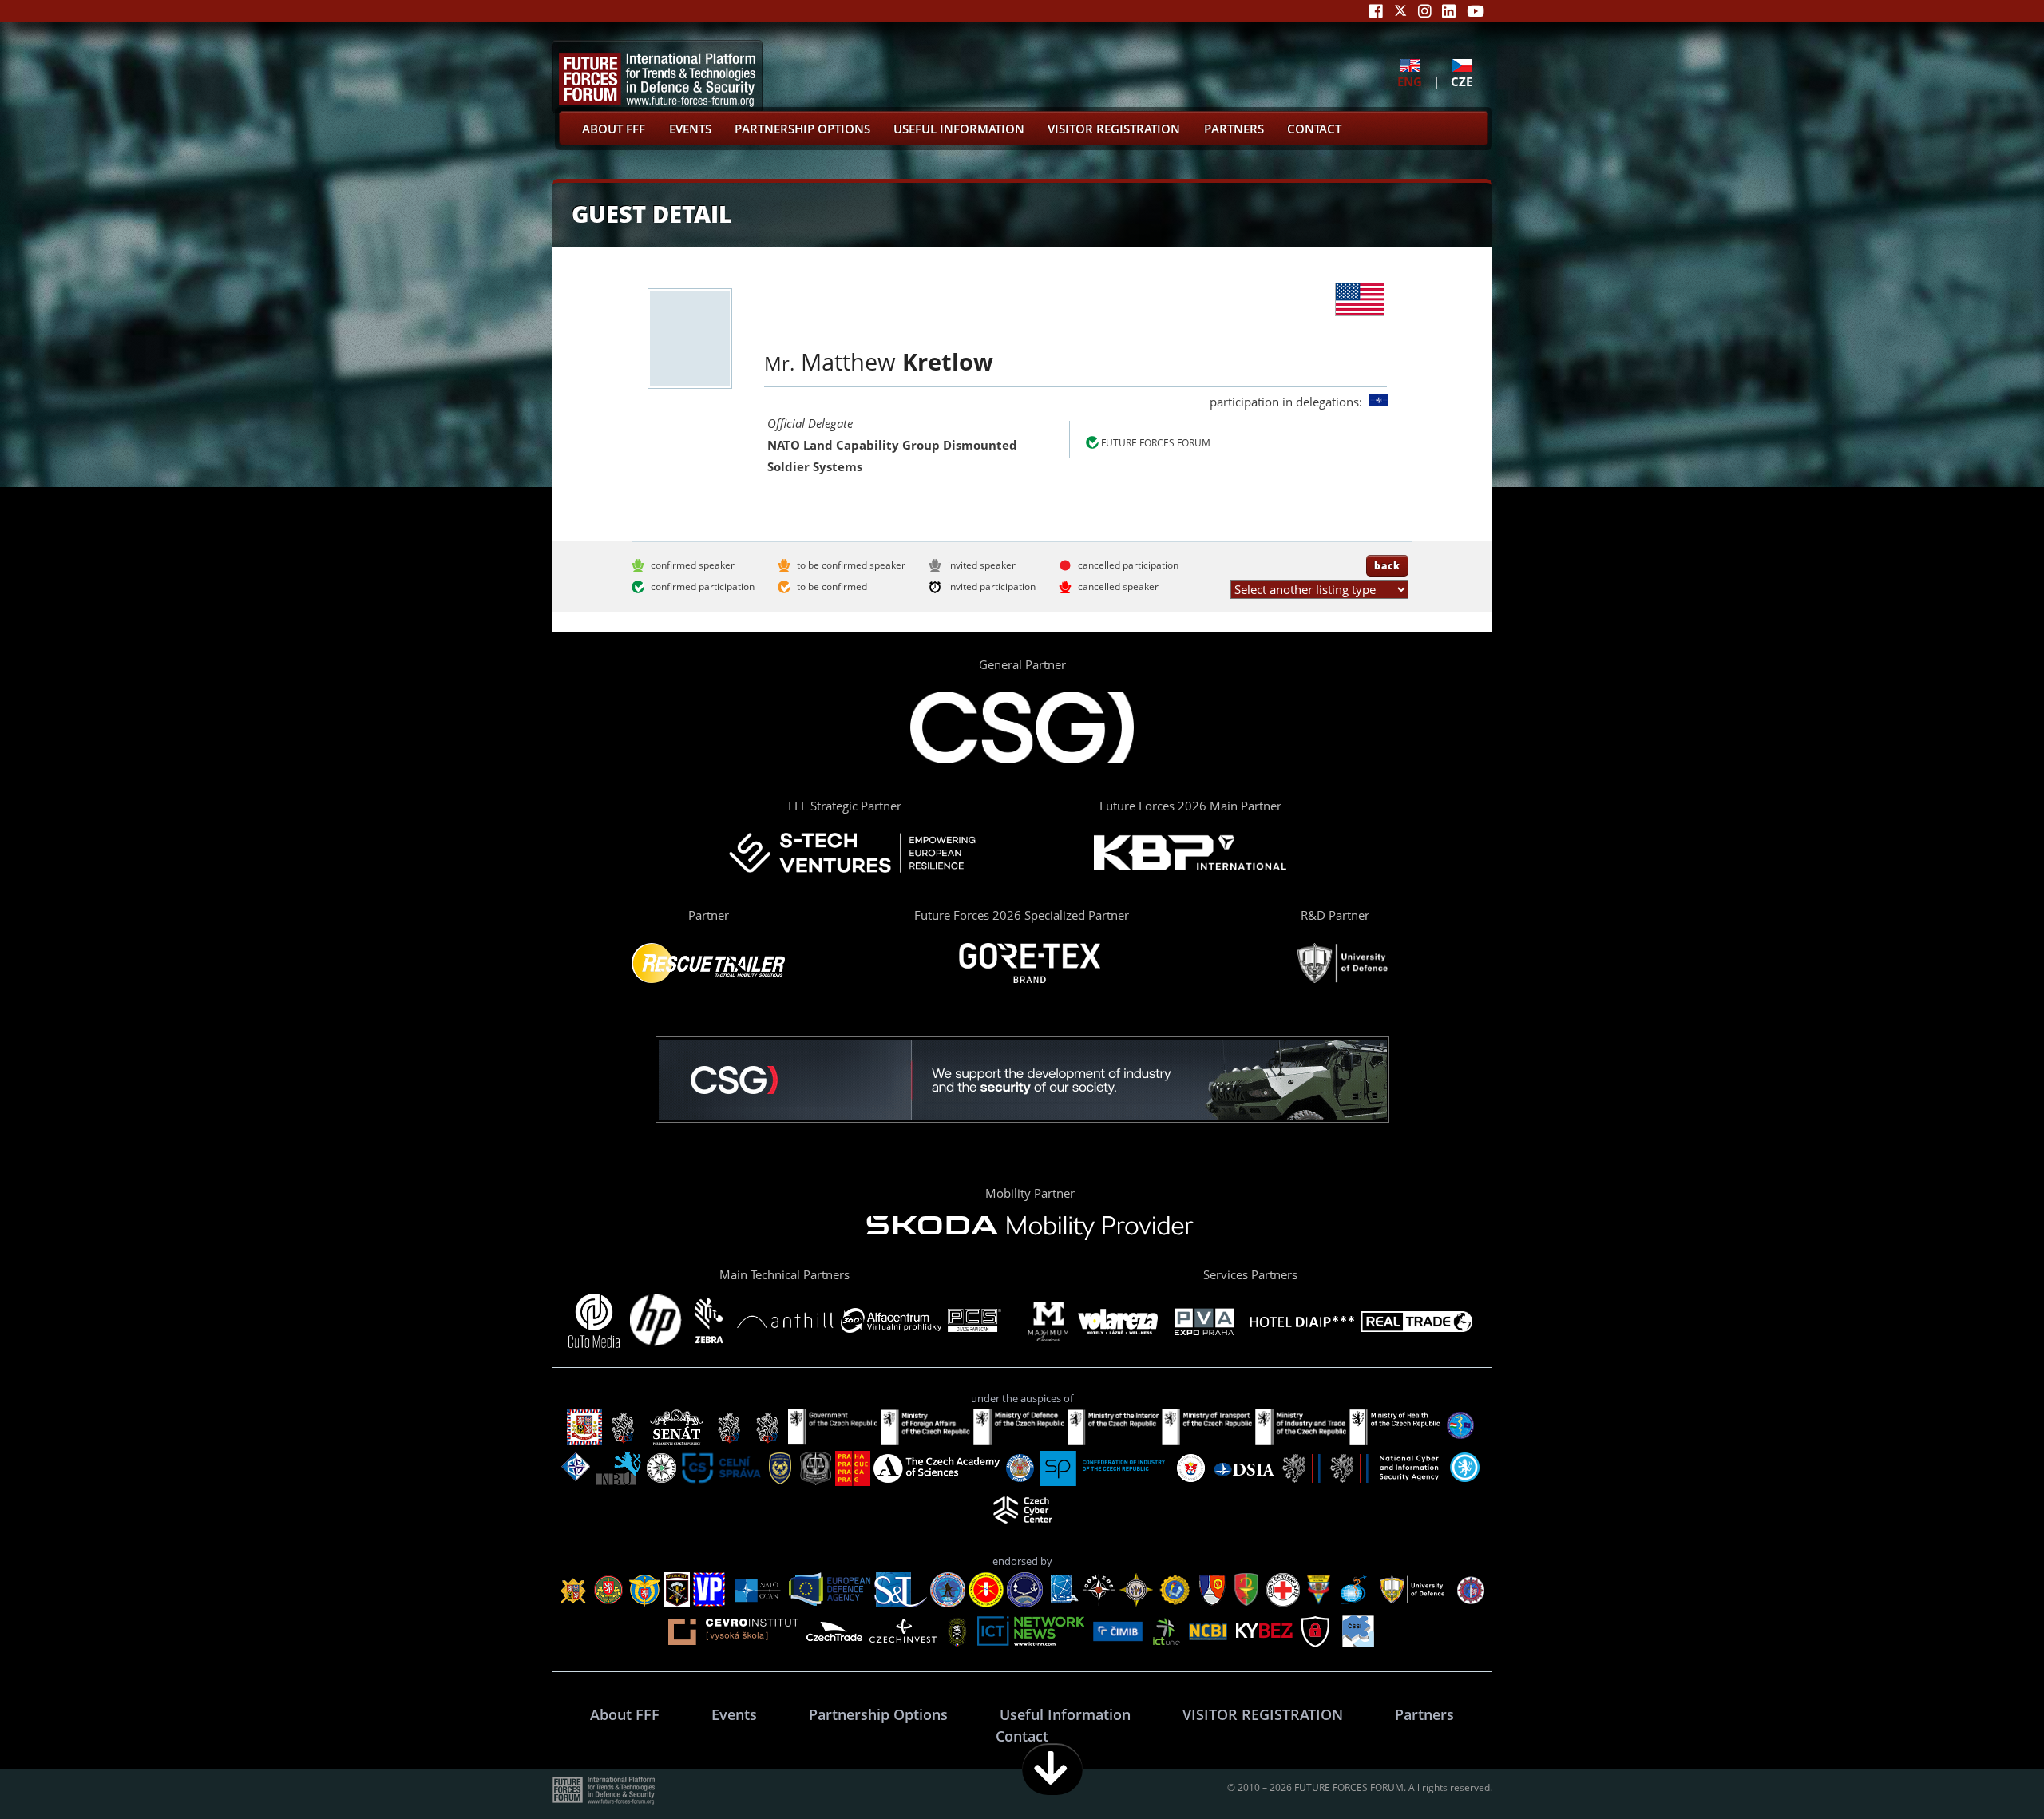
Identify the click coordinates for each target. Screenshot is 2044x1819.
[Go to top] (1982, 1769)
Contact (1314, 129)
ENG (1410, 81)
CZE (1462, 81)
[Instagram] (1425, 11)
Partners (1234, 129)
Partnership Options (802, 129)
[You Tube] (1476, 11)
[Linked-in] (1449, 11)
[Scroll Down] (1052, 1769)
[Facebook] (1376, 11)
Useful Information (959, 129)
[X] (1400, 11)
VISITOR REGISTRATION (1114, 129)
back (1387, 565)
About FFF (614, 129)
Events (690, 129)
